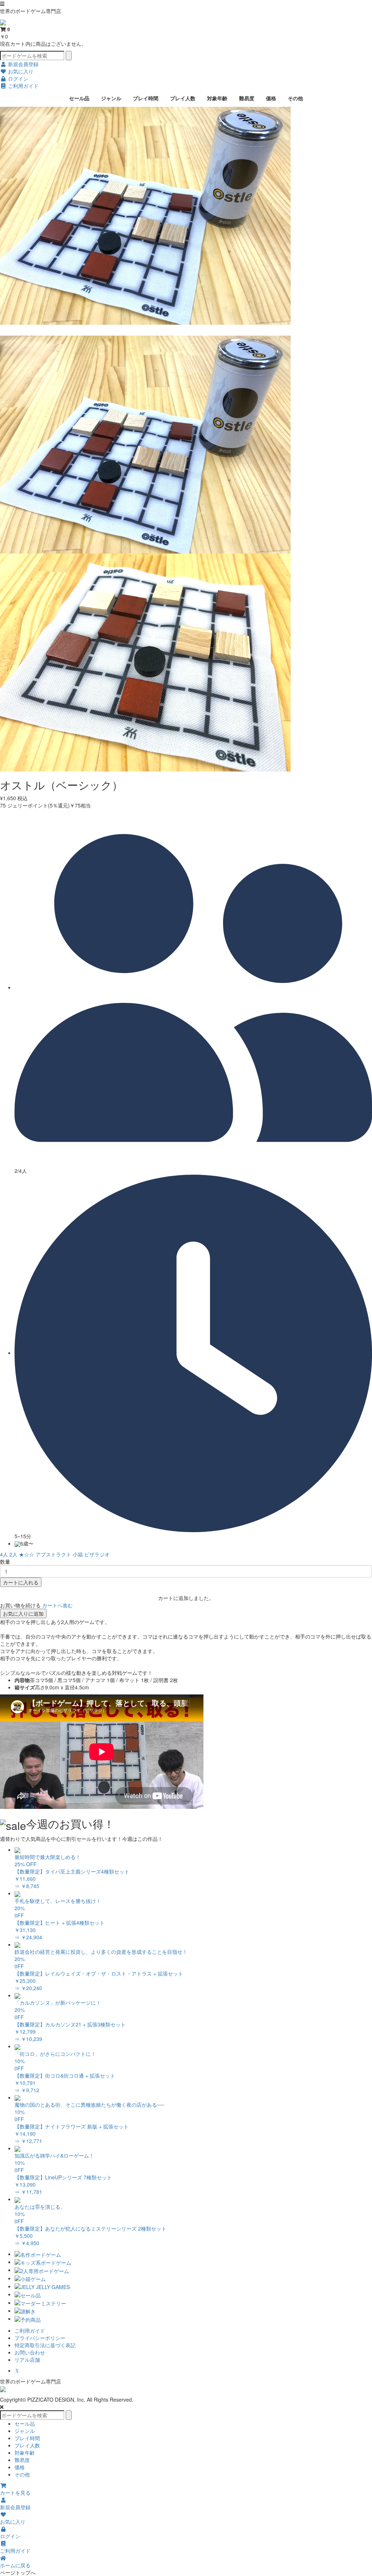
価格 (271, 98)
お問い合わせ (30, 2352)
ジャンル (111, 98)
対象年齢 (217, 98)
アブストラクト (53, 1554)
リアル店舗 (27, 2360)
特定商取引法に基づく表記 (45, 2345)
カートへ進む (57, 1605)
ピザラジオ (97, 1554)
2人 (13, 1554)
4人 (4, 1554)
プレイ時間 (146, 98)
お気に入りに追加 (23, 1613)
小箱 (78, 1554)
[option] (186, 216)
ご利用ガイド (30, 2330)
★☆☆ (27, 1554)
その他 (295, 98)
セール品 (79, 98)
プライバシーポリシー (40, 2338)
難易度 (247, 98)
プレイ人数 (183, 98)
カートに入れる (21, 1582)
